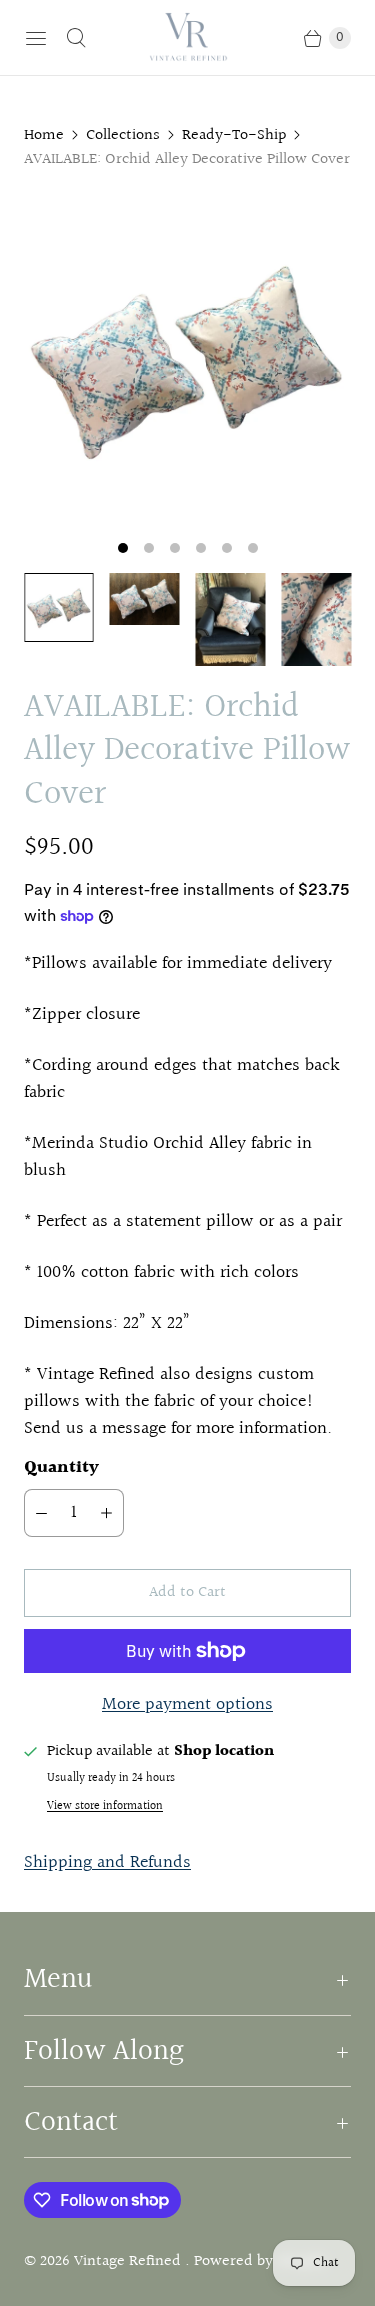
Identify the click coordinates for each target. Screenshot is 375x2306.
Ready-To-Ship (234, 136)
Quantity (61, 1467)
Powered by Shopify (260, 2261)
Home (44, 136)
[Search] (76, 38)
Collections (123, 136)
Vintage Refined (129, 2261)
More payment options (187, 1704)
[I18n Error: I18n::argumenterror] (59, 608)
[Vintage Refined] (188, 37)
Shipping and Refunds (107, 1862)
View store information (105, 1807)
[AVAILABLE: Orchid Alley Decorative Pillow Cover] (187, 359)
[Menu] (36, 38)
